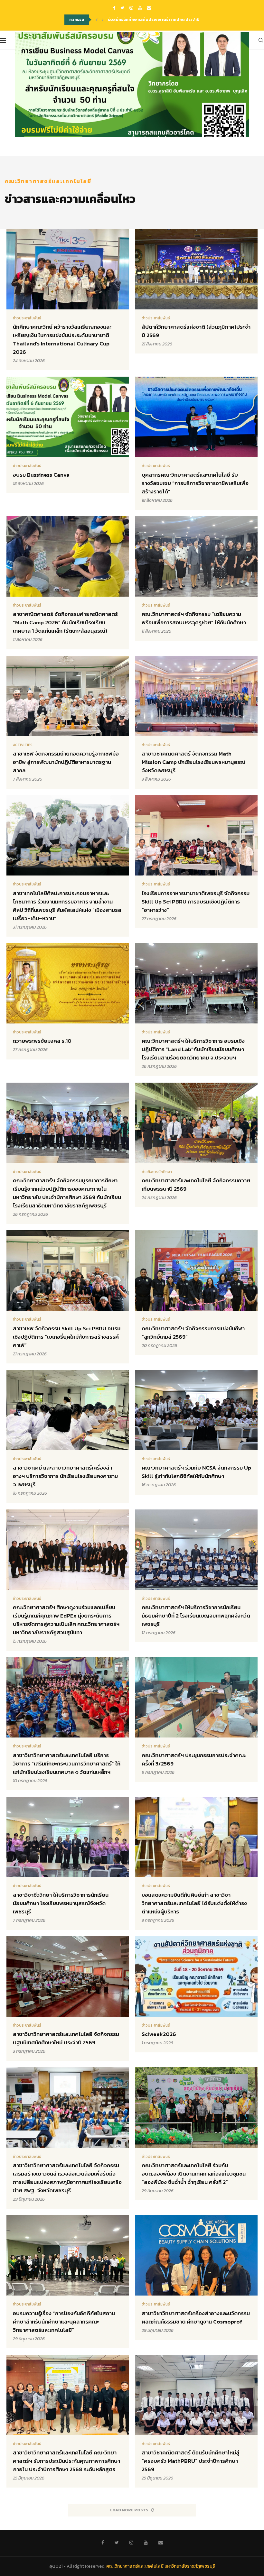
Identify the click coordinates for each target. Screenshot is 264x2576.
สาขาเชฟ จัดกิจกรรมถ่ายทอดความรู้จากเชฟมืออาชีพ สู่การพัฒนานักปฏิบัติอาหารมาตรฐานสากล (66, 762)
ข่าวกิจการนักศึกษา (157, 1172)
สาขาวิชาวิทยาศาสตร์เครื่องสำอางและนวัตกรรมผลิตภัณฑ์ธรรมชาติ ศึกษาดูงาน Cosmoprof (196, 2317)
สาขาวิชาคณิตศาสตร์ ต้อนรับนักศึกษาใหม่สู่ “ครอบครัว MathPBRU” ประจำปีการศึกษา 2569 (191, 2461)
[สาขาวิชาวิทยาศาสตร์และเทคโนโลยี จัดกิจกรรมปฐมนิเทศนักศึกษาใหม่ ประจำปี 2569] (68, 1999)
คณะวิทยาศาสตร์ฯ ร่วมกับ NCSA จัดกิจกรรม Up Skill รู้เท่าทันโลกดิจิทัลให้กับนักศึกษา (196, 1472)
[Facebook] (114, 8)
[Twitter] (122, 8)
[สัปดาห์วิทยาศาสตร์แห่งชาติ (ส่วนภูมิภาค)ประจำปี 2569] (196, 291)
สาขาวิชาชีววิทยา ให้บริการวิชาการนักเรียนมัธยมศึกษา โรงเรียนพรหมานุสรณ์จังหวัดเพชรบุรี (61, 1903)
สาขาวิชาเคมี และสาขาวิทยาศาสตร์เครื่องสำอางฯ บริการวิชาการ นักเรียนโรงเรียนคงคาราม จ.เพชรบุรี (65, 1476)
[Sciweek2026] (196, 1994)
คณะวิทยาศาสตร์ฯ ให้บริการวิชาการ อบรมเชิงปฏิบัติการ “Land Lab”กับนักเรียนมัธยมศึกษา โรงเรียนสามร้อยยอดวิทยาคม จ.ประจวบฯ (193, 1049)
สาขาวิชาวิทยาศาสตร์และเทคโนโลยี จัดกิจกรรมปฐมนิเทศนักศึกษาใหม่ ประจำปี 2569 (66, 2038)
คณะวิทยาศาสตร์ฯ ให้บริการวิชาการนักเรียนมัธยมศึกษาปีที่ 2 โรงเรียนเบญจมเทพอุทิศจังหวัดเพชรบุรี (196, 1616)
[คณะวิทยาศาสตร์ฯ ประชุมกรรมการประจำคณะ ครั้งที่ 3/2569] (196, 1719)
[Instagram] (131, 8)
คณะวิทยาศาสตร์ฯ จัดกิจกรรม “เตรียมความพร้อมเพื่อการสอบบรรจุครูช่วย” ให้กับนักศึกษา (194, 618)
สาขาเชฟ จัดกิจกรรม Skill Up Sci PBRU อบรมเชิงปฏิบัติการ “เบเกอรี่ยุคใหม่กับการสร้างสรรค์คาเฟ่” (67, 1337)
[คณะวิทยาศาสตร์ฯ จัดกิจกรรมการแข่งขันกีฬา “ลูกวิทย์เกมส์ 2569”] (196, 1293)
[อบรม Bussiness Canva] (132, 84)
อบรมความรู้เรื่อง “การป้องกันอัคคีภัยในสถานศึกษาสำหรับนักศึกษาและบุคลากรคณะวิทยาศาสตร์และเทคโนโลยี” (64, 2322)
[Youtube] (140, 8)
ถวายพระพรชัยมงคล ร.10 (42, 1041)
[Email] (149, 8)
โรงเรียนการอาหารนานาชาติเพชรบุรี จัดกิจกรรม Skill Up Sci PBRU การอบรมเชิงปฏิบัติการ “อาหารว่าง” (196, 902)
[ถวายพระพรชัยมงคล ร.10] (68, 1001)
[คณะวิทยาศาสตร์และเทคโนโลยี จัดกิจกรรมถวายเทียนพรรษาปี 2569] (196, 1145)
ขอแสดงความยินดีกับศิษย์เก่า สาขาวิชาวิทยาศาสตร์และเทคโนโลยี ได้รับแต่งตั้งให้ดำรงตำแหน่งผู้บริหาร (194, 1903)
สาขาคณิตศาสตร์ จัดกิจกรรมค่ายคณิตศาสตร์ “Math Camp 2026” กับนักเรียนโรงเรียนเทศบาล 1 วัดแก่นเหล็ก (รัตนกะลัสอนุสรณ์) (65, 622)
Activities (23, 745)
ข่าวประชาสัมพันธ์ (27, 318)
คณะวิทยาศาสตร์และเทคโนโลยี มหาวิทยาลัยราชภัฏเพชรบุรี (161, 2566)
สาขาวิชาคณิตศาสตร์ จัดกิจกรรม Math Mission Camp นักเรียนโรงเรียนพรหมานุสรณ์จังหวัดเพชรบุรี (193, 762)
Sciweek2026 (159, 2034)
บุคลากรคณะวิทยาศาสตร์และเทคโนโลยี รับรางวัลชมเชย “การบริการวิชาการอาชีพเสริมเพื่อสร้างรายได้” (195, 483)
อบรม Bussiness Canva (41, 475)
